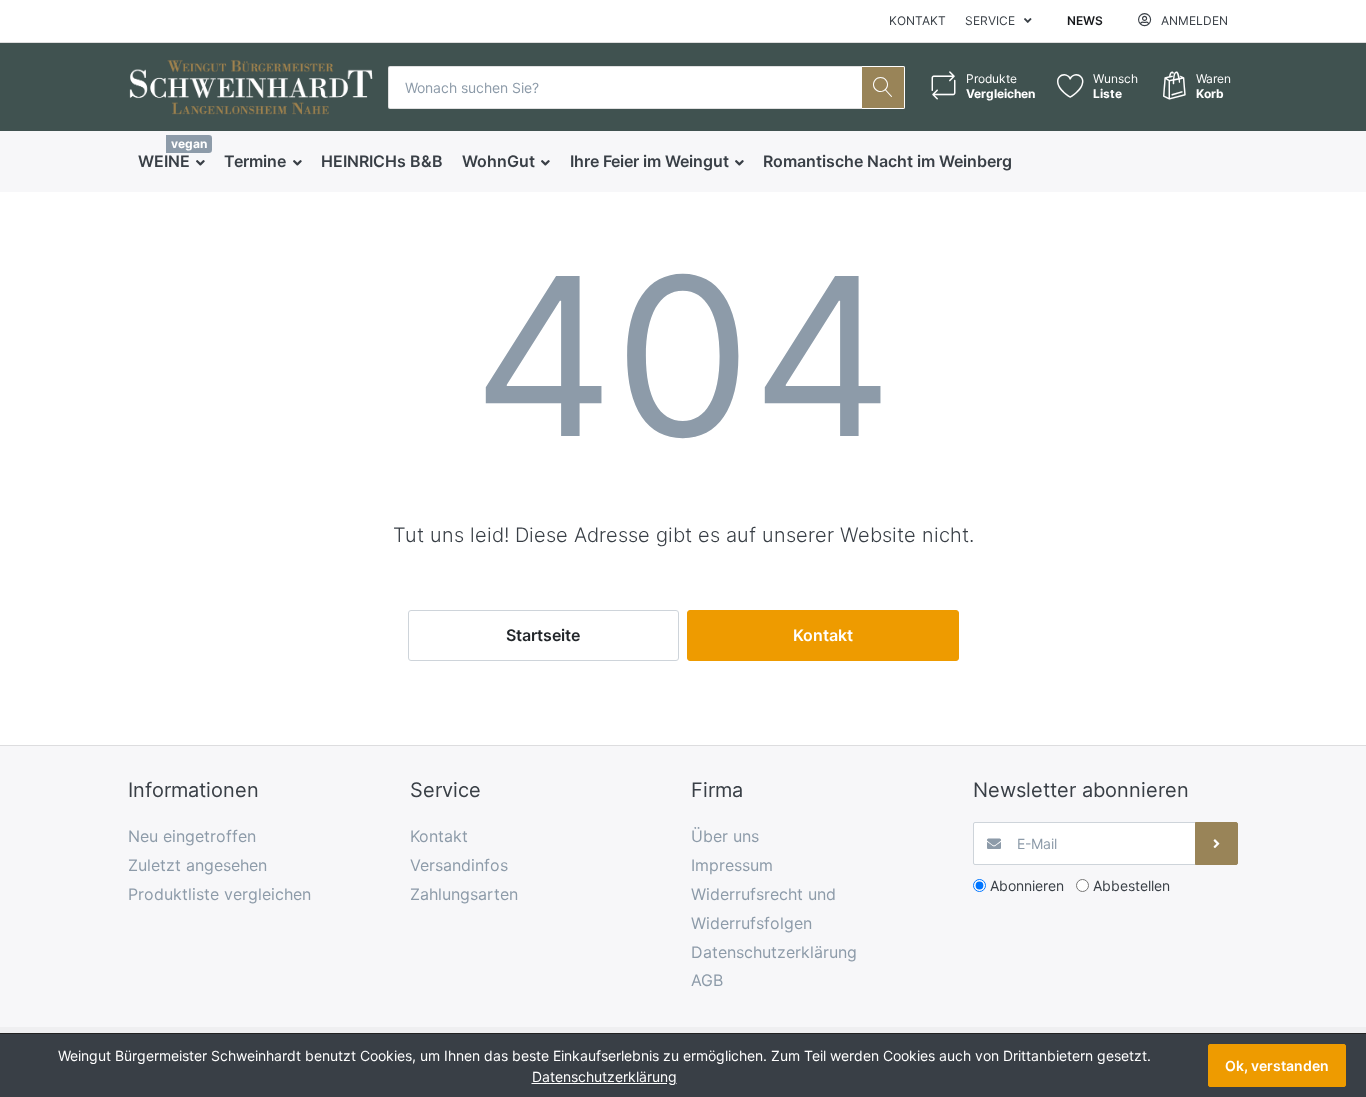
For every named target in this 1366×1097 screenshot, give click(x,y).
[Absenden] (1216, 843)
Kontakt (917, 20)
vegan (189, 143)
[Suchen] (883, 87)
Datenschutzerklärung (604, 1076)
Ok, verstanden (1277, 1065)
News (1085, 20)
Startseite (543, 635)
